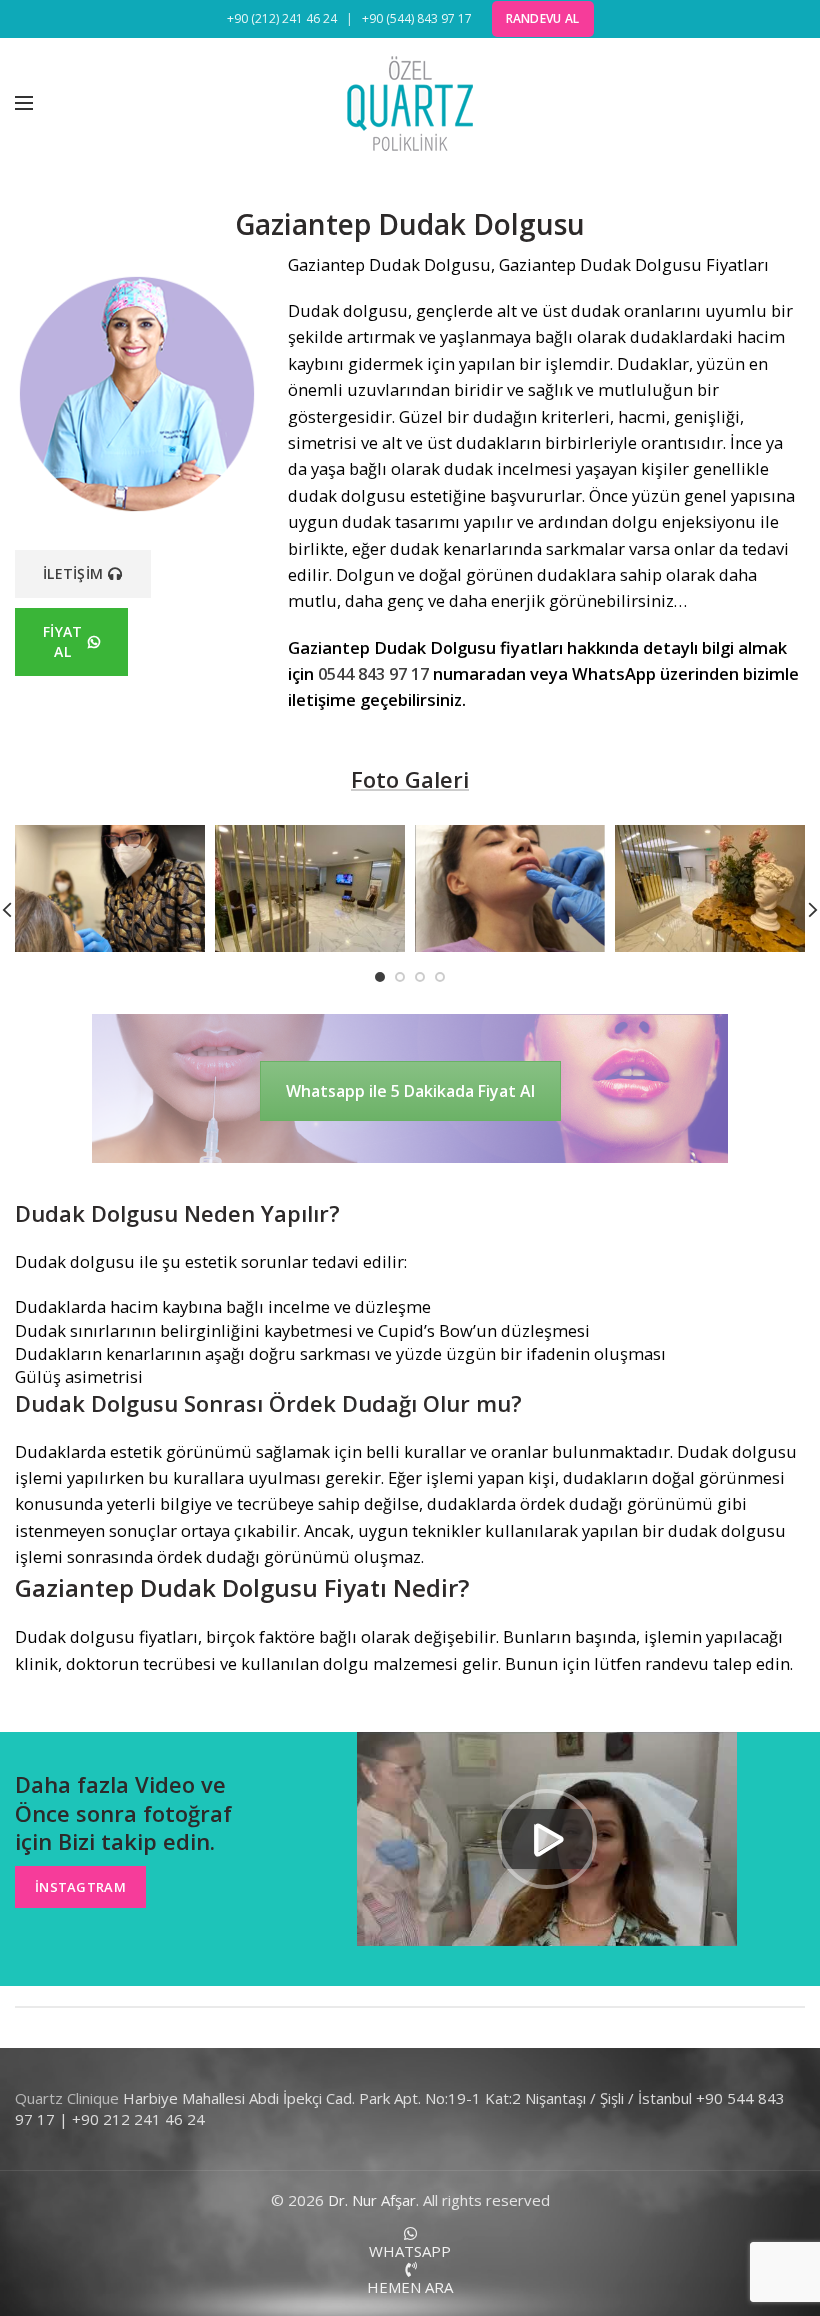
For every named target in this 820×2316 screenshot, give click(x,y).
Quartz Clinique (67, 2098)
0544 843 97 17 (373, 673)
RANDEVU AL (543, 18)
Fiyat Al (63, 641)
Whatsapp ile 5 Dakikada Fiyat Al (410, 1091)
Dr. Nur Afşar (372, 2200)
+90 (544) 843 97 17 (417, 18)
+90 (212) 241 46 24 (282, 18)
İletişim (73, 573)
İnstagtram (80, 1887)
